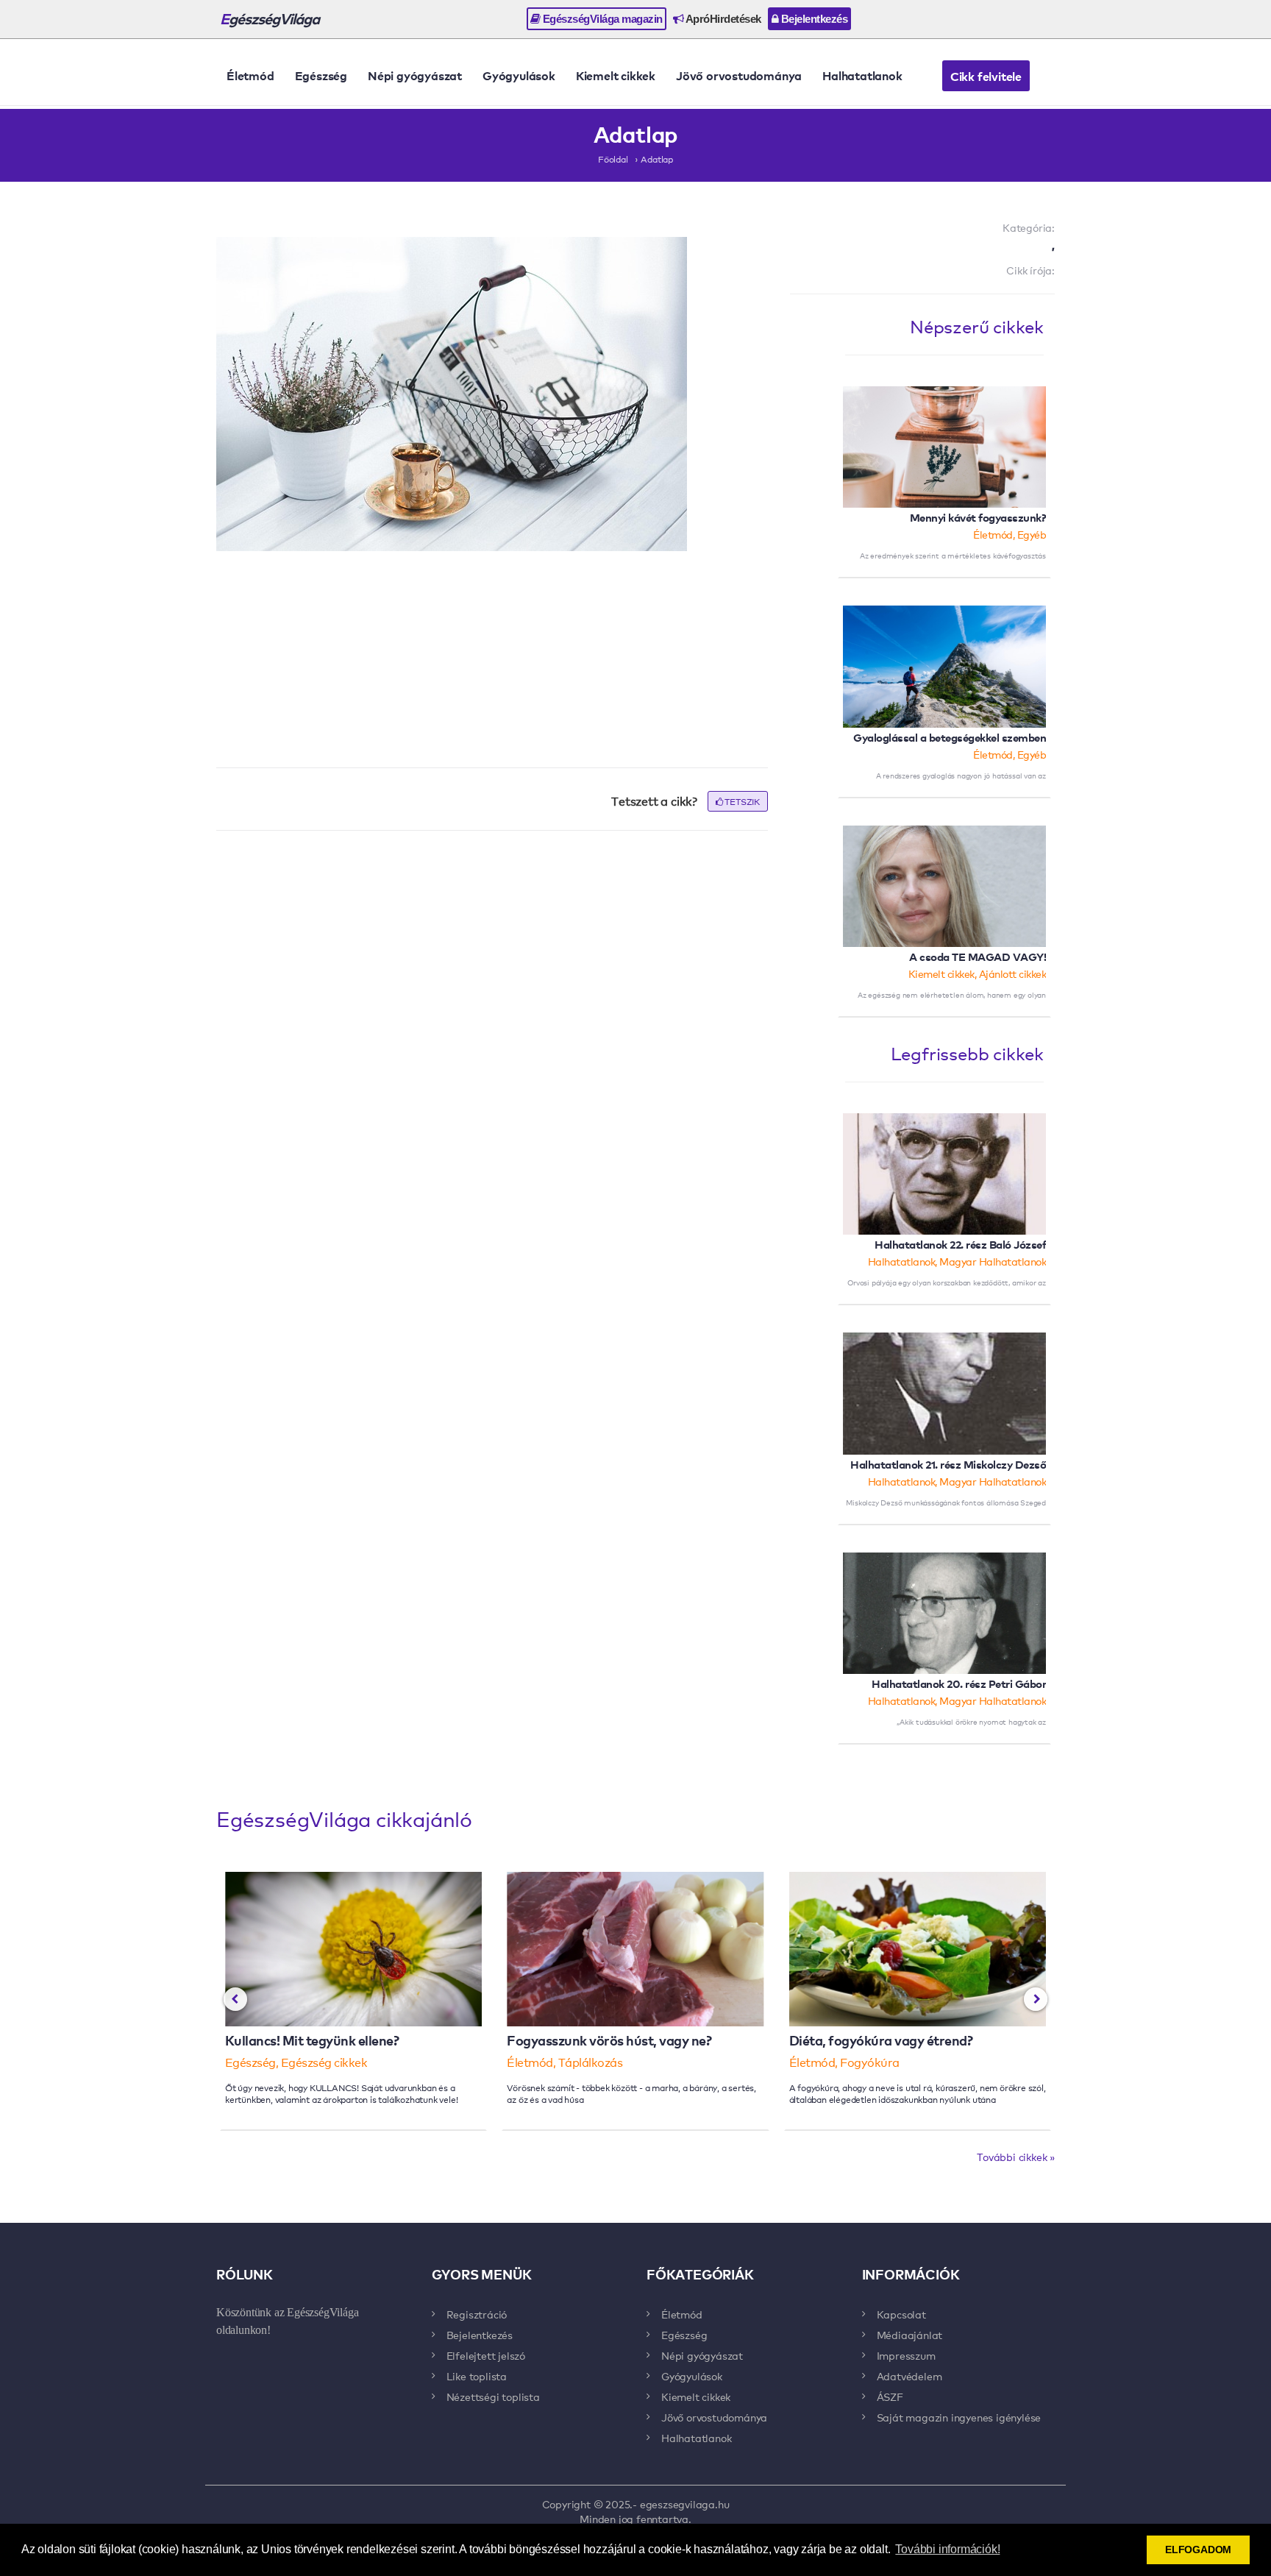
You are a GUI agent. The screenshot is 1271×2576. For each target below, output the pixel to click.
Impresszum (906, 2355)
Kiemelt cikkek (616, 75)
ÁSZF (890, 2396)
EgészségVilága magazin (601, 19)
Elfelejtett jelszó (486, 2355)
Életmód (250, 75)
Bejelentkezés (813, 19)
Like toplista (477, 2376)
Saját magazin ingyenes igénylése (959, 2417)
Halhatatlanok (862, 75)
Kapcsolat (901, 2314)
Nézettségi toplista (493, 2396)
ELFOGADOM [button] (1198, 2550)
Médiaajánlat (910, 2335)
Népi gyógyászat (415, 75)
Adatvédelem (909, 2376)
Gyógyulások (519, 75)
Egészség (321, 75)
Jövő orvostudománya (739, 75)
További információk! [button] (947, 2549)
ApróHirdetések (722, 19)
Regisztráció (477, 2314)
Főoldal (613, 159)
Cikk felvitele (986, 76)
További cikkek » (1016, 2157)
